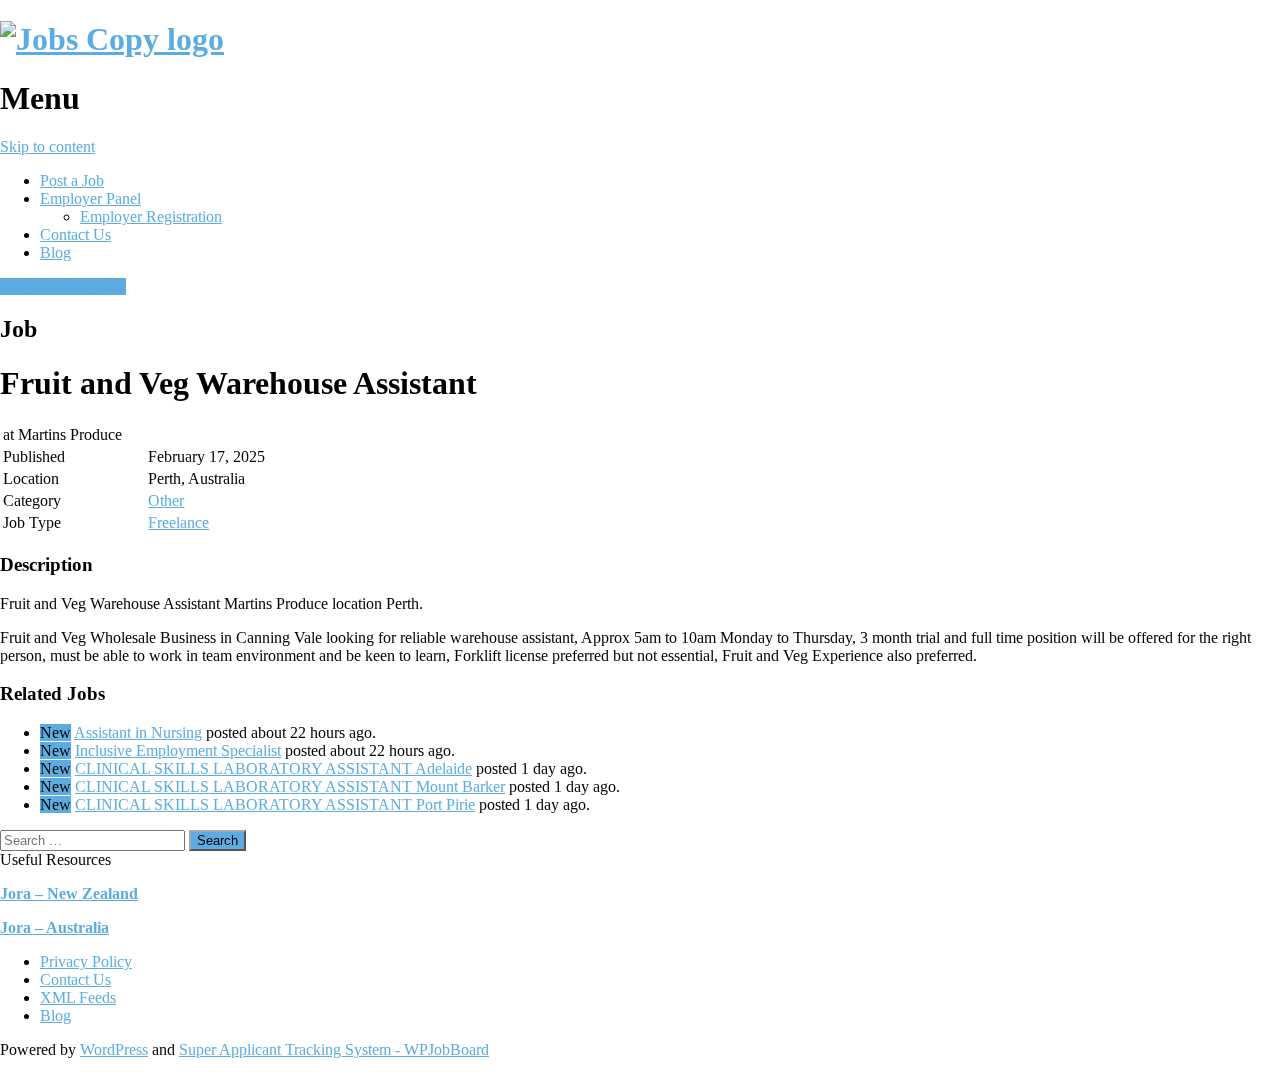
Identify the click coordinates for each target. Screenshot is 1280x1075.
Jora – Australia (54, 927)
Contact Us (75, 234)
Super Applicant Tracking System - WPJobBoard (334, 1049)
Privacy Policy (86, 961)
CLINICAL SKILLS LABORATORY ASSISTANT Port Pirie (275, 804)
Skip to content (47, 146)
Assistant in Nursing (138, 732)
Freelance (178, 522)
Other (166, 500)
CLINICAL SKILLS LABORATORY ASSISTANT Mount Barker (290, 786)
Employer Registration (151, 216)
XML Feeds (78, 997)
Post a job (31, 286)
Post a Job (72, 180)
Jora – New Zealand (69, 893)
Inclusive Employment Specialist (178, 750)
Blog (55, 252)
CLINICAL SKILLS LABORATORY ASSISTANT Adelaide (273, 768)
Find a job (94, 286)
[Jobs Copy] (112, 39)
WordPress (114, 1049)
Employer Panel (90, 198)
